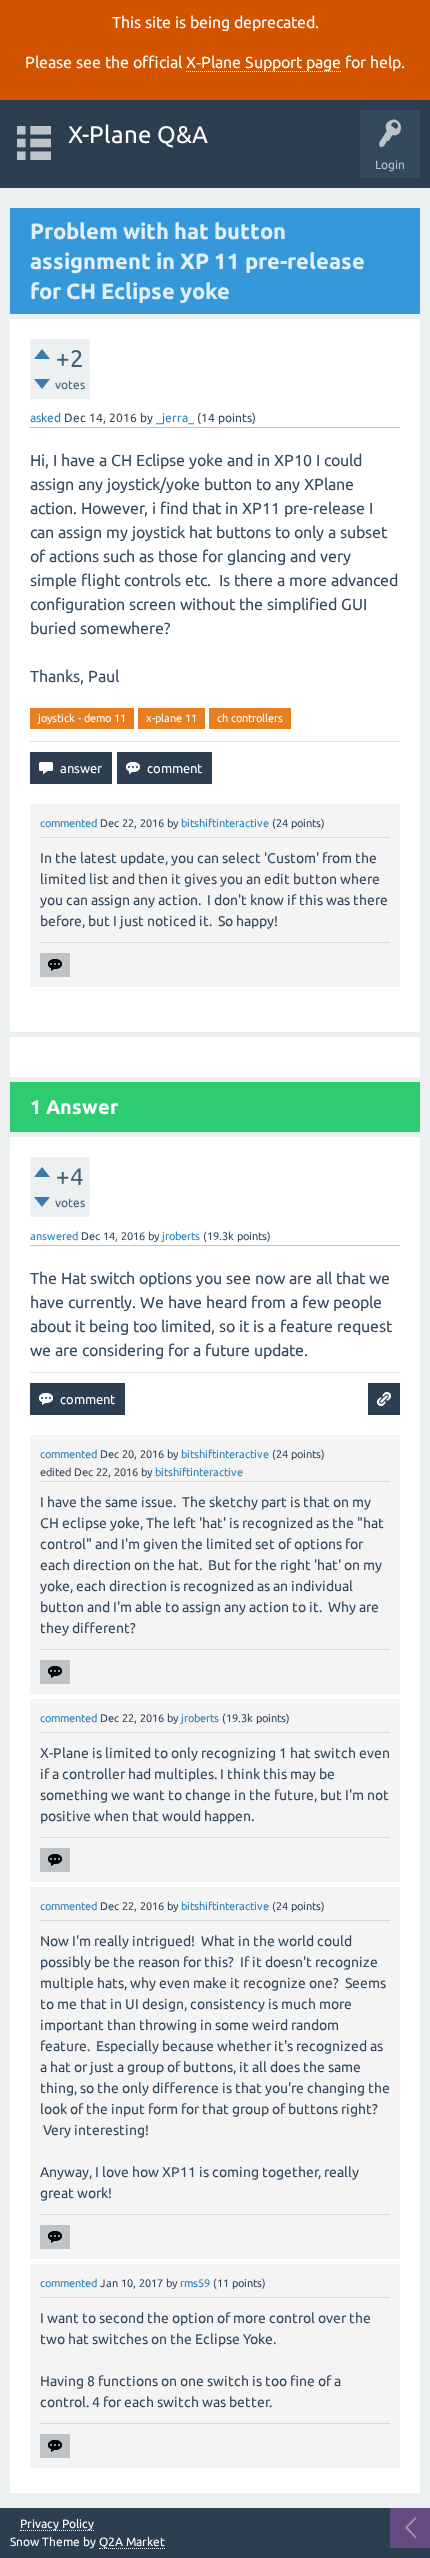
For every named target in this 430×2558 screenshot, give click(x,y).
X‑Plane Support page (263, 62)
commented (68, 823)
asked (45, 417)
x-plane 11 (171, 718)
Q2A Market (132, 2541)
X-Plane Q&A (138, 134)
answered (54, 1236)
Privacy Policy (57, 2524)
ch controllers (250, 718)
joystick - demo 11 (82, 718)
